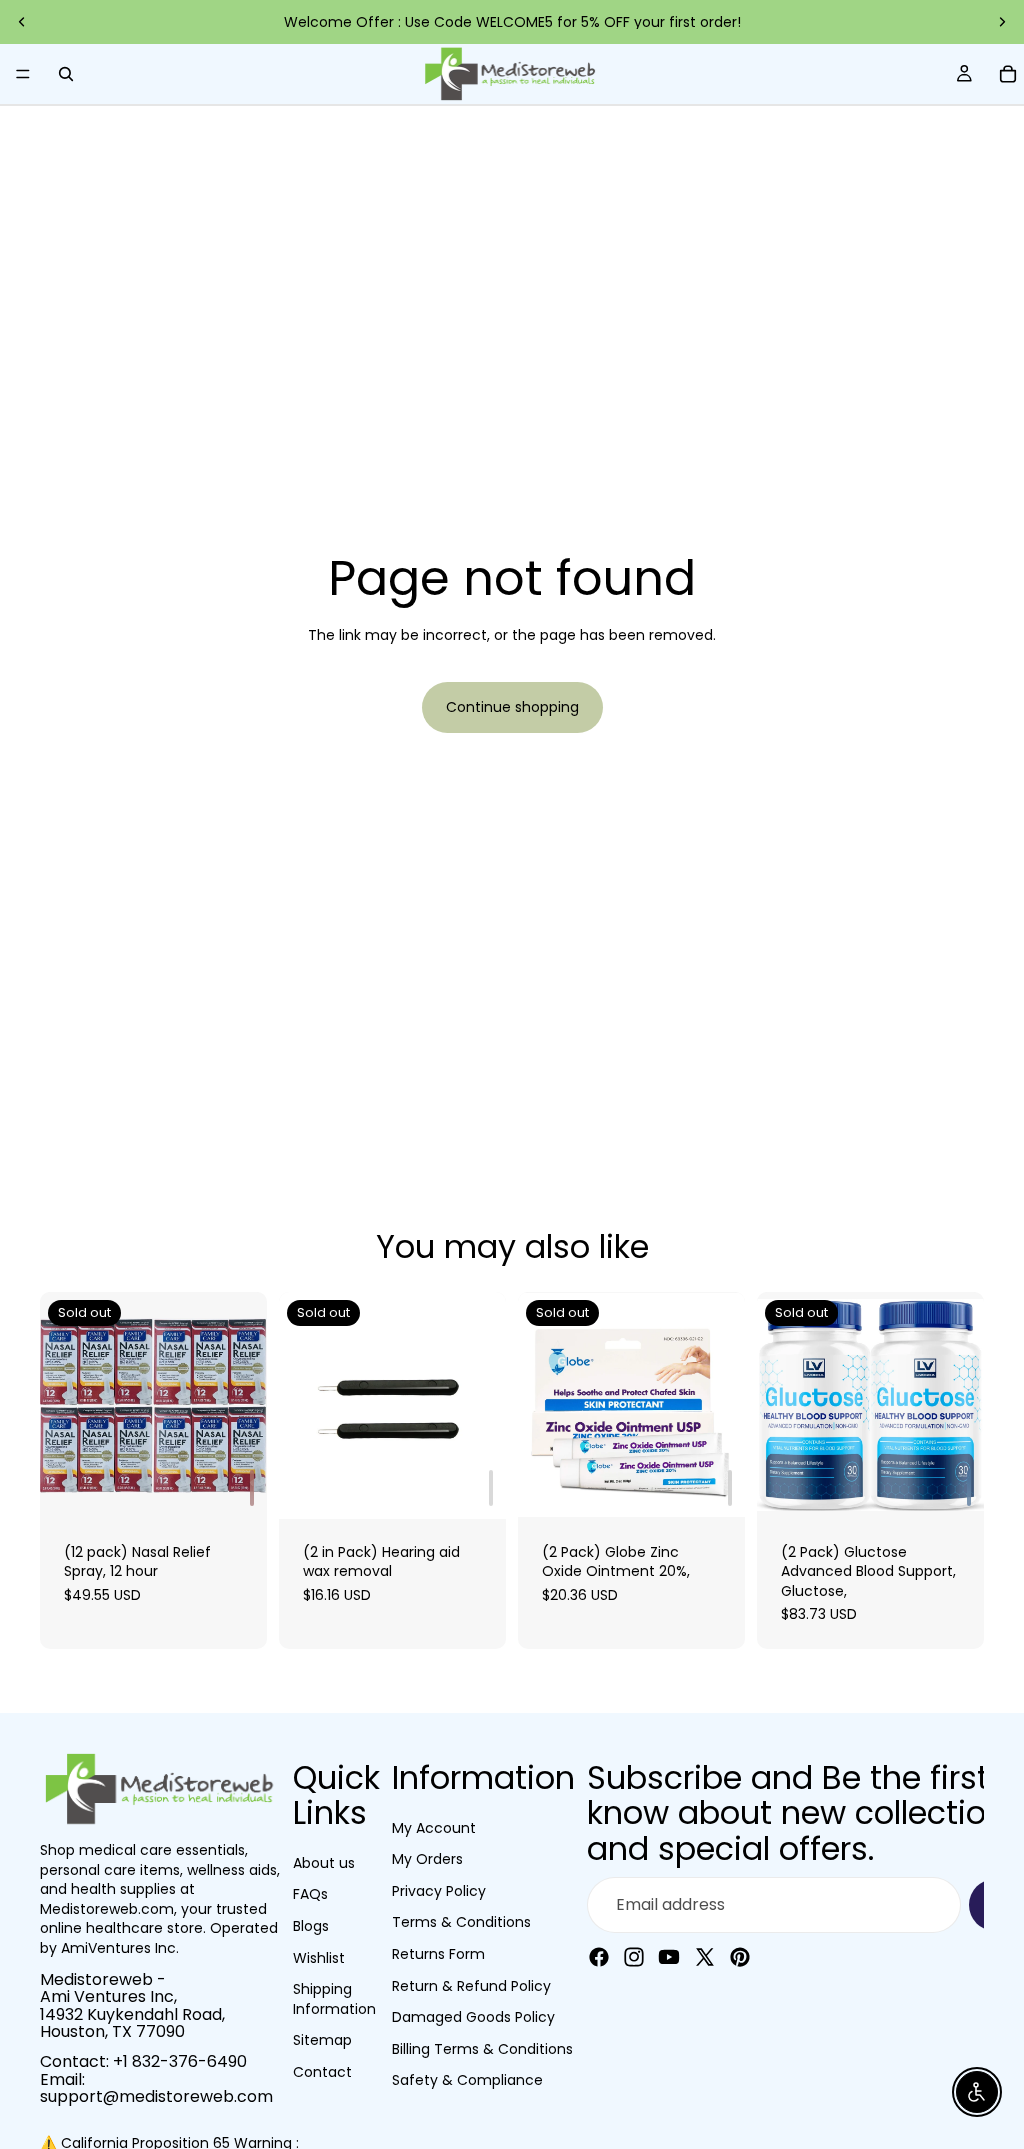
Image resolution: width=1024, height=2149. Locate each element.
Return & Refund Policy (471, 1986)
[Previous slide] (22, 22)
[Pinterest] (740, 1957)
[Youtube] (669, 1957)
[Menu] (23, 74)
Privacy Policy (439, 1891)
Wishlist (319, 1958)
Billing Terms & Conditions (482, 2049)
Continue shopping (512, 707)
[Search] (66, 74)
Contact (322, 2072)
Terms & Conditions (461, 1922)
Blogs (311, 1926)
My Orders (427, 1859)
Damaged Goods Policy (473, 2017)
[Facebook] (599, 1957)
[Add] (252, 1488)
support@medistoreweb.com (156, 2096)
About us (324, 1863)
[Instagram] (634, 1957)
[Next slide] (1002, 22)
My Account (434, 1828)
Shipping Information (334, 1999)
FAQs (310, 1894)
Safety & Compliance (467, 2080)
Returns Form (438, 1954)
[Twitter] (705, 1957)
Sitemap (322, 2040)
